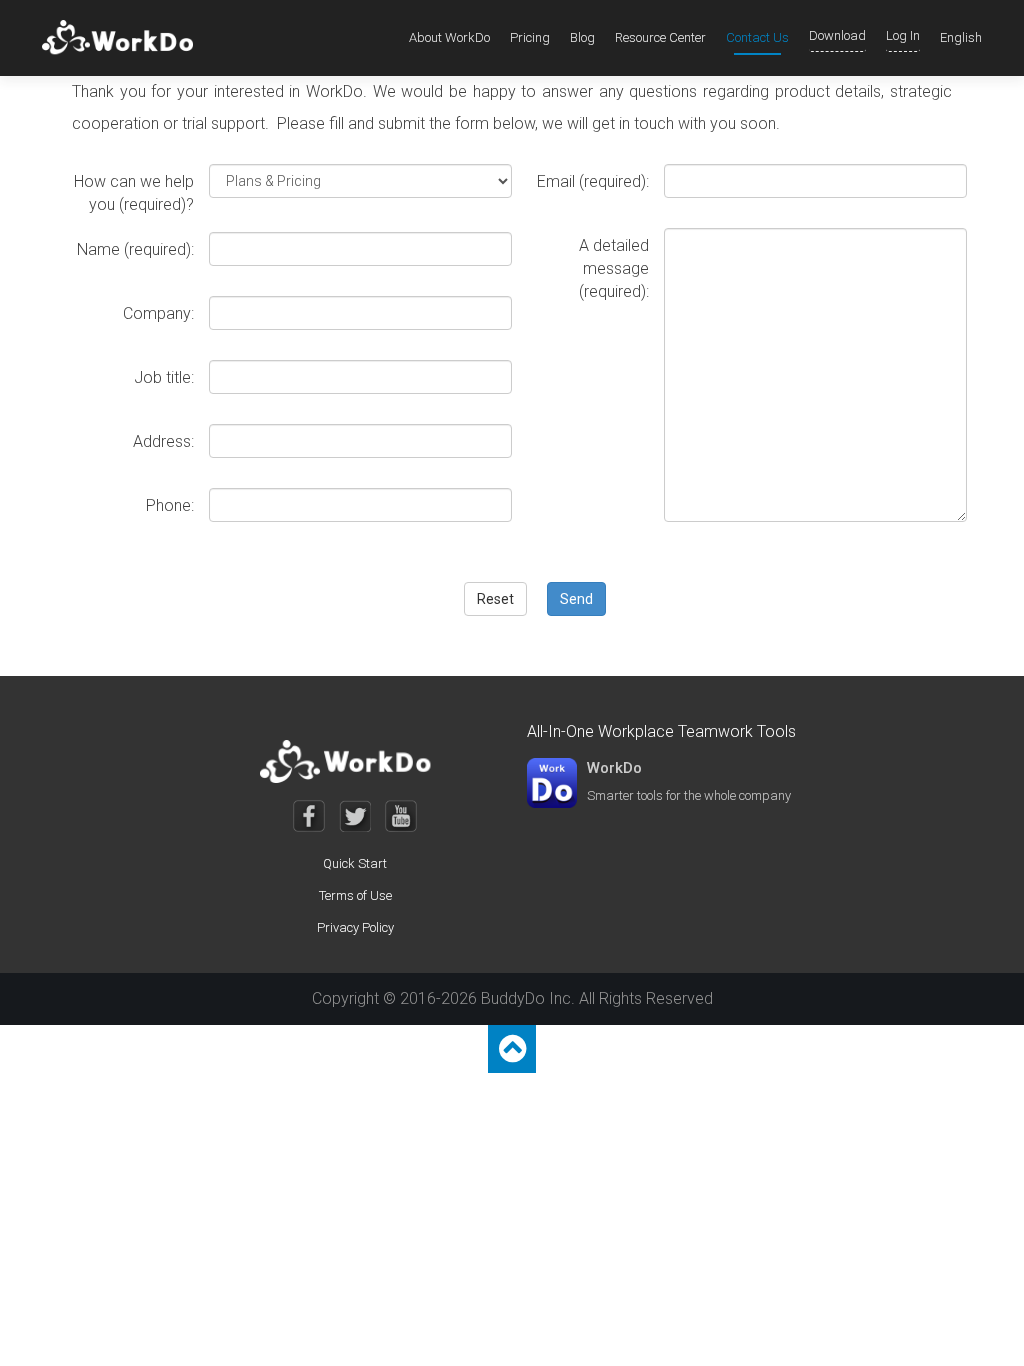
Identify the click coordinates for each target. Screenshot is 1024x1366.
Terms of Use (355, 895)
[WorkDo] (123, 38)
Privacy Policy (355, 927)
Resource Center (660, 37)
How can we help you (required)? (134, 193)
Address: (163, 441)
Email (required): (593, 181)
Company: (158, 313)
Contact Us (757, 37)
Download (837, 35)
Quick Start (355, 863)
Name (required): (135, 249)
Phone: (170, 505)
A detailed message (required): (614, 268)
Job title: (164, 377)
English (961, 37)
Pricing (530, 37)
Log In (903, 35)
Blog (582, 37)
